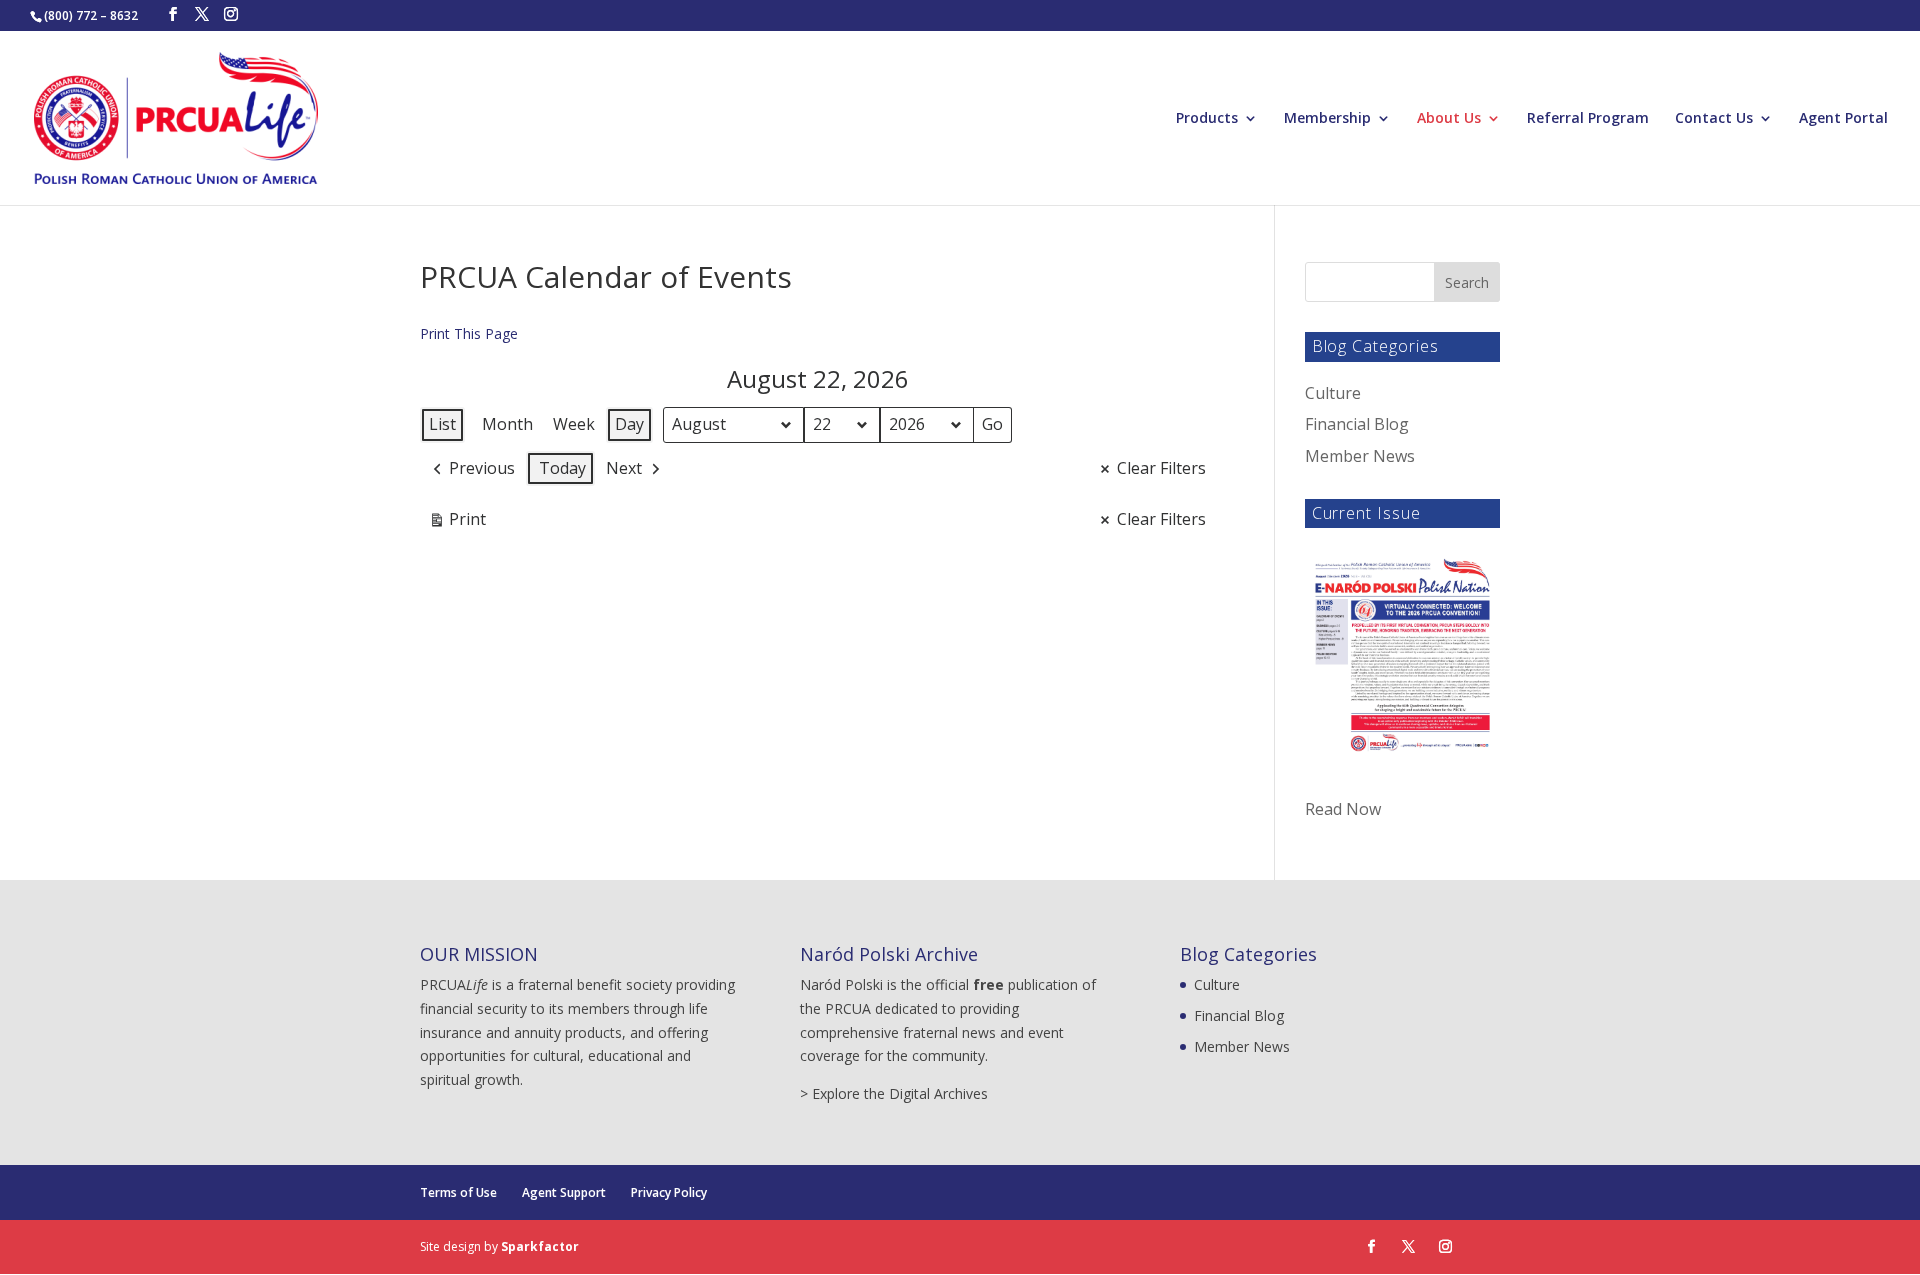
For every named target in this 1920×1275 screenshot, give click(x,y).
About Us (1449, 119)
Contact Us (1714, 119)
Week (574, 424)
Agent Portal (1843, 119)
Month (507, 424)
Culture (1333, 393)
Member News (1360, 456)
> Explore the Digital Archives (894, 1093)
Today (562, 468)
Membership (1327, 119)
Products (1207, 119)
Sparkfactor (540, 1246)
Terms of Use (458, 1192)
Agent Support (564, 1192)
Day (629, 424)
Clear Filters (1161, 468)
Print (457, 523)
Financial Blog (1357, 424)
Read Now (1343, 809)
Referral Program (1588, 119)
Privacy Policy (669, 1192)
